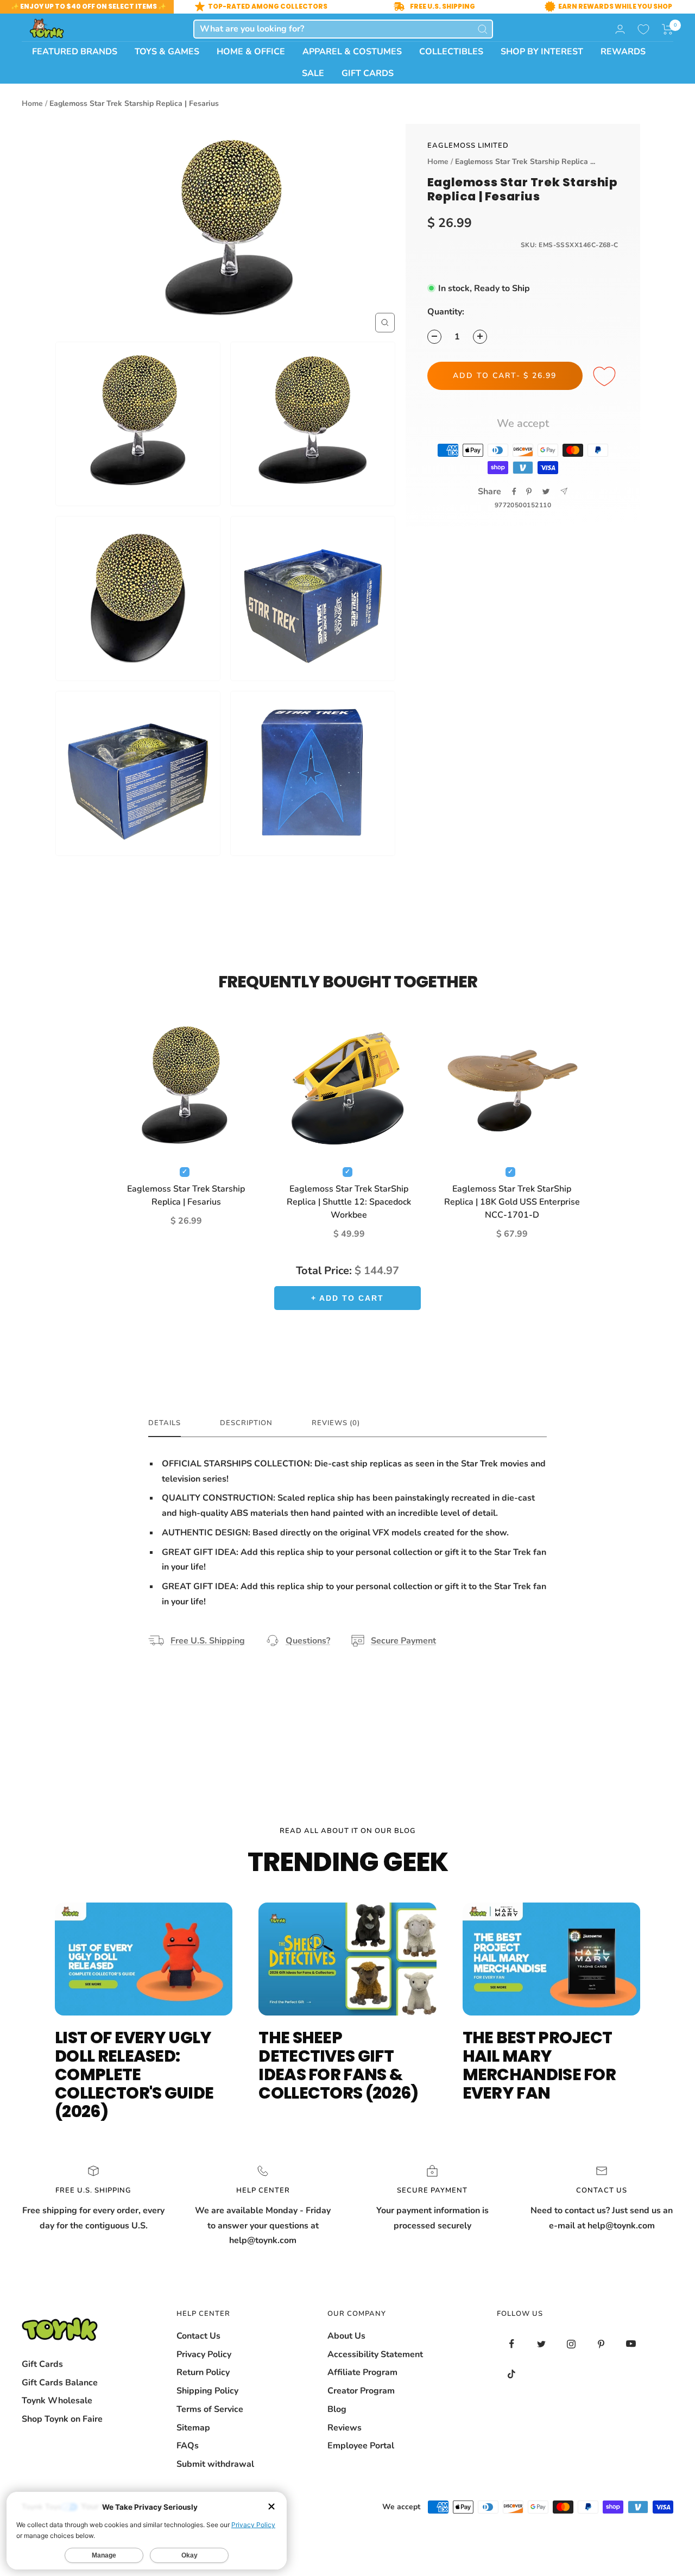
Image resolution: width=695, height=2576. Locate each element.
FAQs (188, 2446)
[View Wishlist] (643, 29)
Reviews (345, 2428)
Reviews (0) (336, 1423)
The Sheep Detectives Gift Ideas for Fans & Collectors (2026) (338, 2065)
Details (165, 1423)
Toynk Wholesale (57, 2401)
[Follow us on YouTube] (631, 2344)
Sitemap (193, 2428)
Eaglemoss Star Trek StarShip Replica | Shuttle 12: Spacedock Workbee (349, 1202)
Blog (337, 2409)
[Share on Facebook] (514, 492)
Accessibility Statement (375, 2354)
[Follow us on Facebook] (512, 2344)
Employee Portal (361, 2446)
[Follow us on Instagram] (571, 2344)
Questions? (308, 1641)
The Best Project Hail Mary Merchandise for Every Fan (539, 2065)
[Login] (620, 29)
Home (32, 103)
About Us (346, 2336)
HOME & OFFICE (251, 52)
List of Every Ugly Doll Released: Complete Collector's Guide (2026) (134, 2074)
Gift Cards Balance (60, 2383)
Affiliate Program (362, 2372)
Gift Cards (42, 2364)
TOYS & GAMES (167, 52)
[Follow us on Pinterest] (601, 2344)
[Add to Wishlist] (606, 377)
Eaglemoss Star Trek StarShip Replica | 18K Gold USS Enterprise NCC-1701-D (512, 1202)
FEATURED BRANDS (75, 52)
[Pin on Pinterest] (529, 492)
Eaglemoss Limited (468, 146)
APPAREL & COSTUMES (352, 52)
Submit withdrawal (215, 2464)
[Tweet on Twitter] (546, 492)
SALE (313, 73)
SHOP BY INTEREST (542, 52)
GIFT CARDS (368, 73)
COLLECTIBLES (451, 52)
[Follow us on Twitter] (542, 2344)
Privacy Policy (204, 2354)
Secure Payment (403, 1641)
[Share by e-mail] (564, 491)
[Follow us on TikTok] (512, 2374)
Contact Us (198, 2336)
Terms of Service (210, 2409)
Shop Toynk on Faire (62, 2419)
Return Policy (203, 2372)
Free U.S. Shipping (208, 1641)
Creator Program (361, 2391)
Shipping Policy (207, 2391)
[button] (668, 29)
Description (246, 1423)
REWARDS (623, 52)
